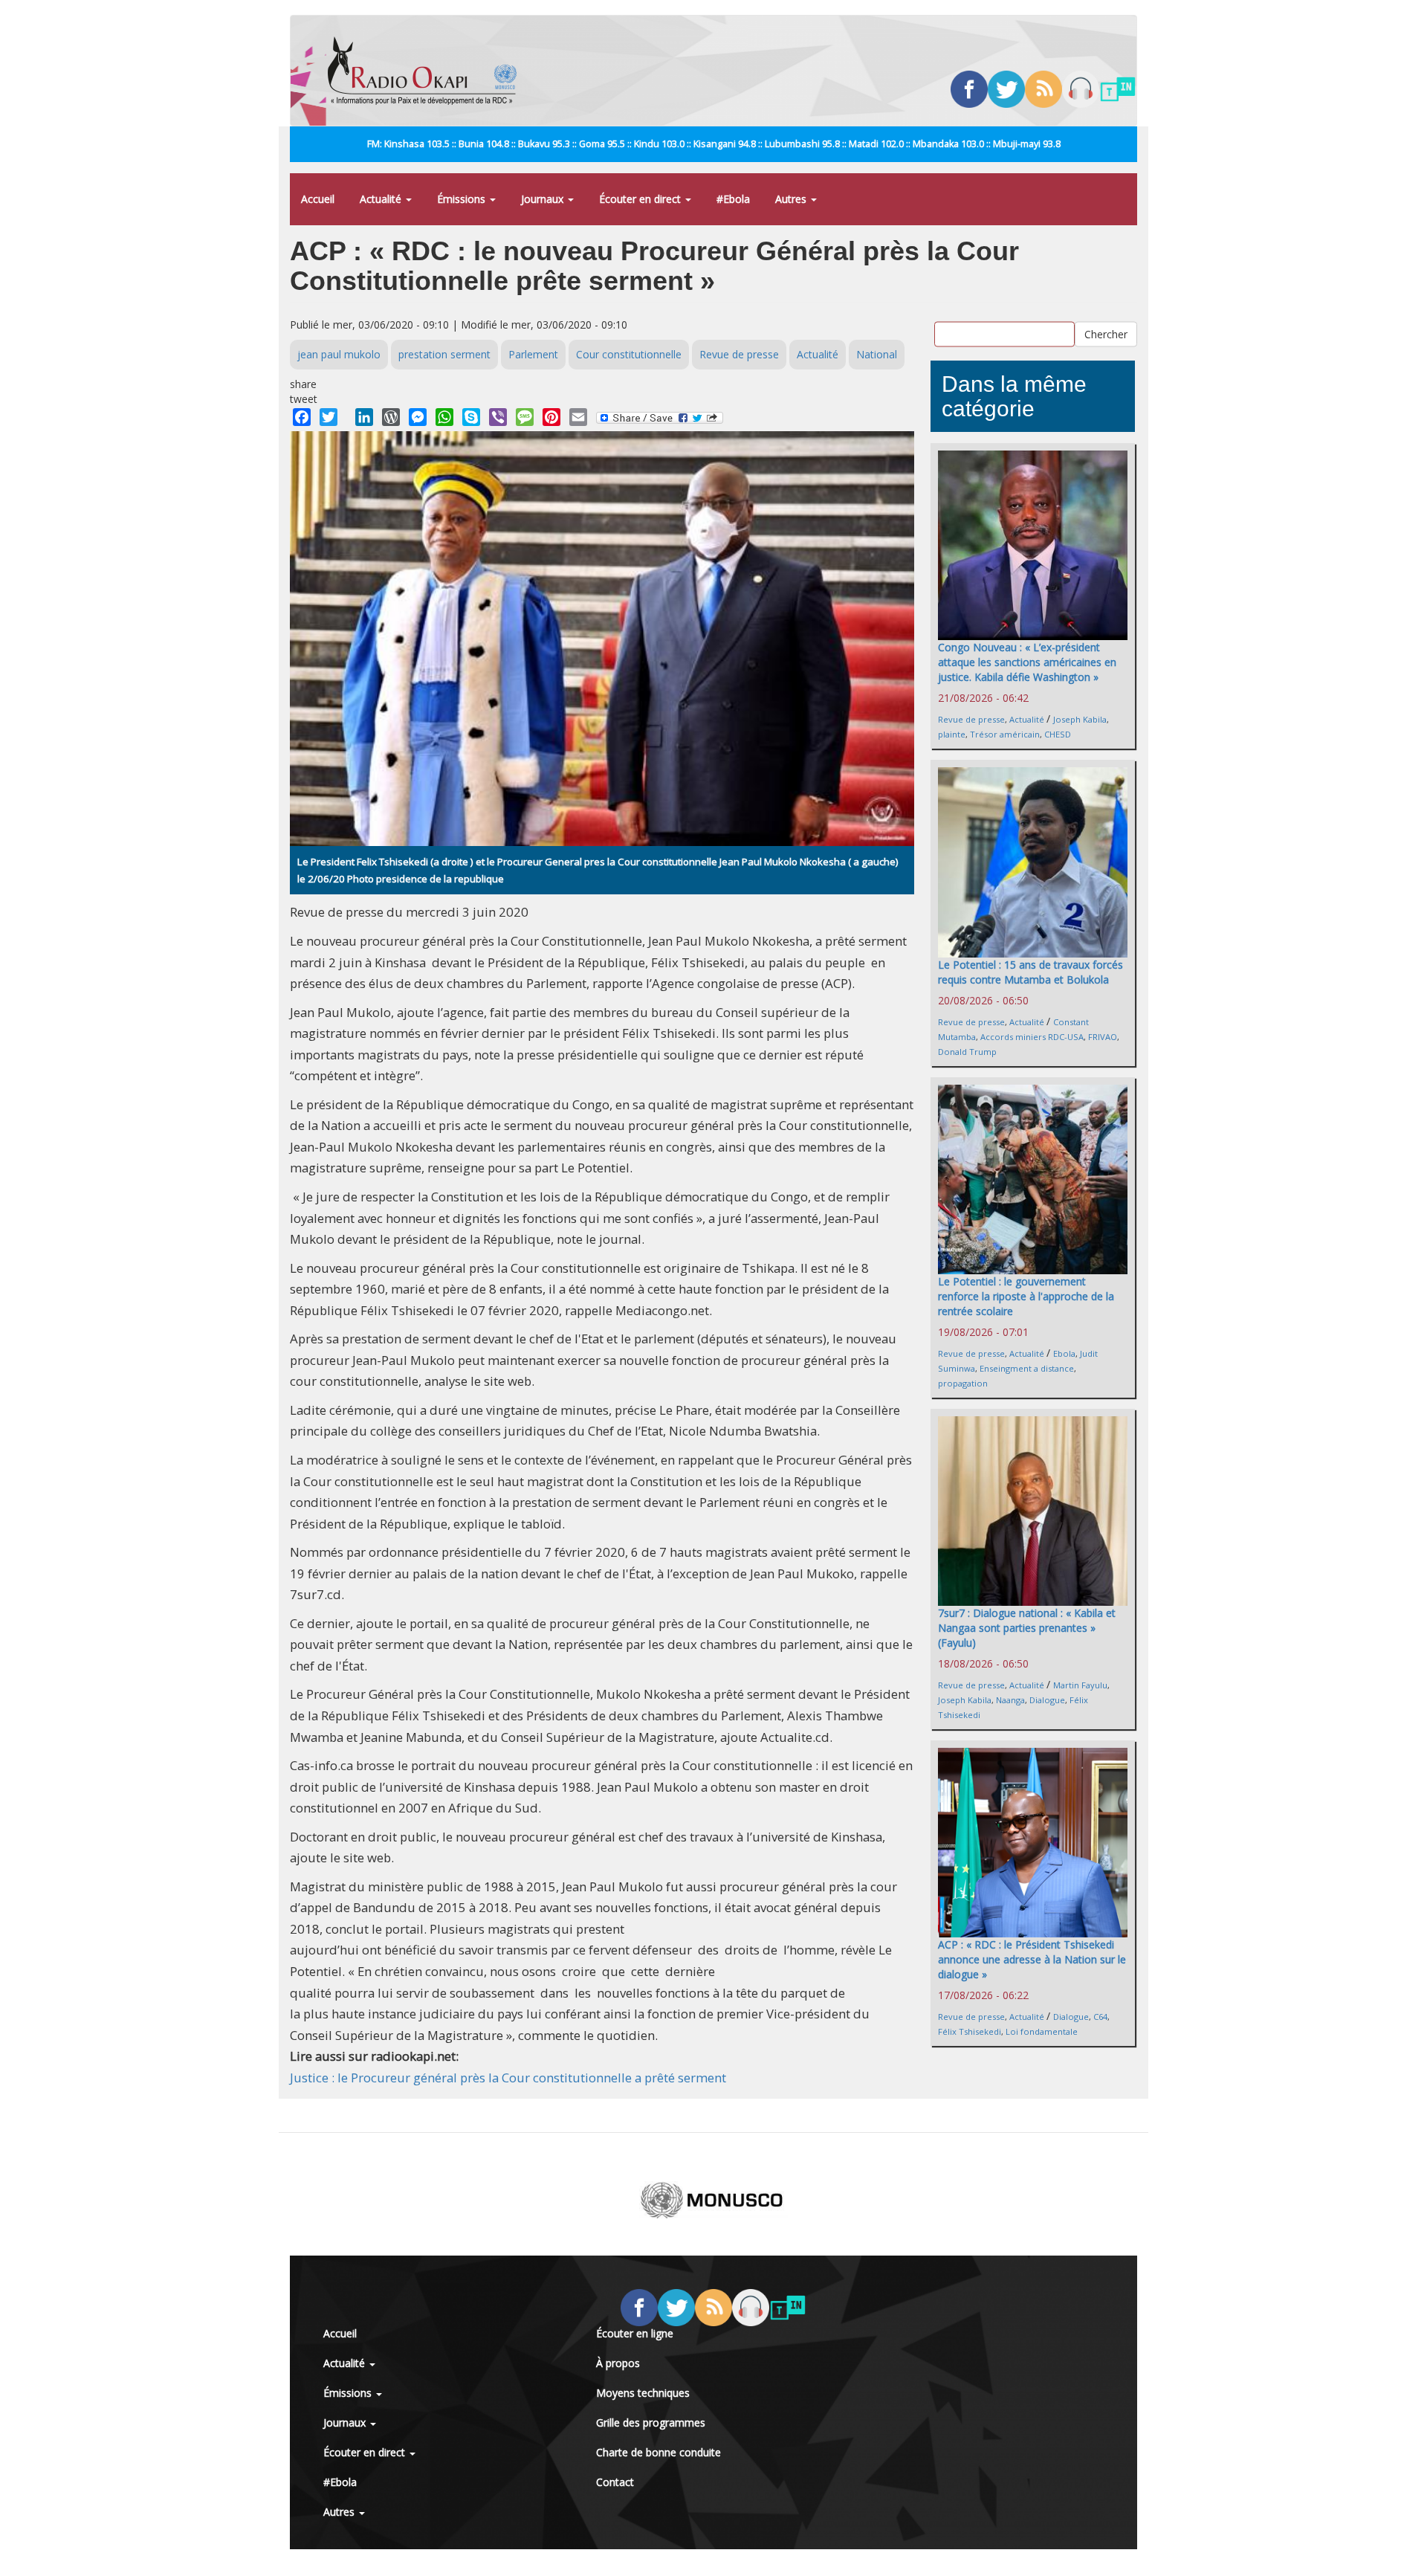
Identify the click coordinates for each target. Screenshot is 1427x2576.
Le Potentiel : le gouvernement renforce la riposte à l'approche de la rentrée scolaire (1026, 1296)
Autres (792, 199)
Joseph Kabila (1080, 719)
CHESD (1058, 734)
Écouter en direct (641, 199)
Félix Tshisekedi (970, 2031)
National (877, 354)
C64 (1100, 2017)
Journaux (544, 199)
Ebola (1064, 1353)
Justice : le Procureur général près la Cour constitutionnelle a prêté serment (508, 2078)
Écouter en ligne (635, 2333)
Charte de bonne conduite (659, 2452)
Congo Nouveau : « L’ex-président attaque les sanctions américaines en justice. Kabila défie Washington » (1027, 662)
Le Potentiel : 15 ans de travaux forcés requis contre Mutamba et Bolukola (1030, 972)
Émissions (463, 199)
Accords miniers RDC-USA (1032, 1037)
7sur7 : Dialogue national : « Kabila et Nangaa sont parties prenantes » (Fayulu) (1027, 1628)
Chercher (1106, 333)
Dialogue (1047, 1700)
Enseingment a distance (1027, 1368)
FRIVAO (1103, 1037)
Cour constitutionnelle (629, 354)
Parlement (533, 354)
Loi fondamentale (1042, 2031)
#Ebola (733, 199)
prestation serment (444, 354)
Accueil (318, 199)
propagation (963, 1383)
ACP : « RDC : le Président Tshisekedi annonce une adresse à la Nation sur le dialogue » (1032, 1959)
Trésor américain (1005, 734)
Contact (615, 2482)
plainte (952, 734)
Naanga (1010, 1700)
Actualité (382, 199)
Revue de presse (739, 354)
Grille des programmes (651, 2422)
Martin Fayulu (1080, 1685)
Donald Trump (967, 1052)
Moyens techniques (643, 2393)
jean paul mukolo (339, 354)
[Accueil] (428, 71)
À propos (618, 2363)
